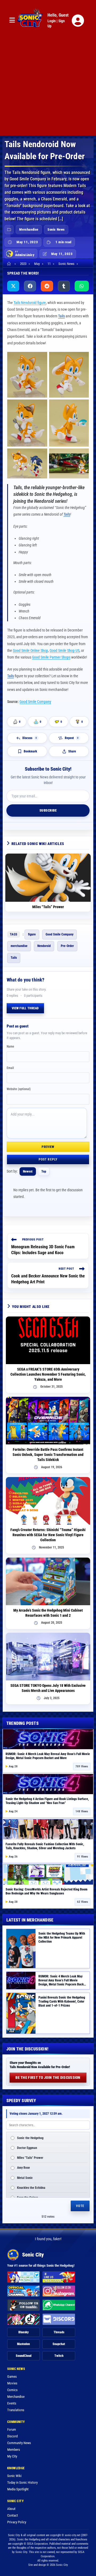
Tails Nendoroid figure (30, 303)
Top (44, 1171)
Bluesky (24, 2332)
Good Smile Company (35, 702)
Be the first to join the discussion (48, 2077)
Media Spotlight (18, 2489)
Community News (19, 2443)
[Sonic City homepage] (30, 21)
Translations (16, 2410)
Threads (59, 2332)
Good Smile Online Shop (30, 650)
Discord (12, 2436)
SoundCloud (24, 2356)
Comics (12, 2390)
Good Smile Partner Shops (51, 657)
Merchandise (29, 229)
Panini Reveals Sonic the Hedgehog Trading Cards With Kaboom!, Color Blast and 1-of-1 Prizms (62, 2002)
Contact (13, 2515)
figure (32, 934)
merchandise (19, 946)
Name (10, 1047)
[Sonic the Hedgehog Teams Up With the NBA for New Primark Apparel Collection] (21, 1949)
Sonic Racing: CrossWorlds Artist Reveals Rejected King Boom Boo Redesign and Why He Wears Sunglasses (47, 1891)
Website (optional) (19, 1089)
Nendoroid (44, 946)
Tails (61, 316)
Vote (80, 2206)
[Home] (10, 264)
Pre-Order (67, 946)
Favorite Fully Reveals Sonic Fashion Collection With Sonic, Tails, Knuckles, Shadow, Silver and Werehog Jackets (45, 1846)
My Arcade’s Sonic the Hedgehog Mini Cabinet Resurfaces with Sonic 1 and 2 (48, 1613)
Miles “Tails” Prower (48, 907)
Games (12, 2377)
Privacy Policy (17, 2522)
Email (10, 1068)
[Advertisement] (48, 87)
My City (12, 2456)
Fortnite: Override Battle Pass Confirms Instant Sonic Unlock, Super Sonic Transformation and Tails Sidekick (48, 1455)
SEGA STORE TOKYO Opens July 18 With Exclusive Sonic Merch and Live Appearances (48, 1688)
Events (12, 2403)
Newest (28, 1171)
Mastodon (23, 2344)
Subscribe (48, 810)
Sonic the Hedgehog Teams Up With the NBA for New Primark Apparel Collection (62, 1938)
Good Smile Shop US (65, 650)
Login (52, 21)
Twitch (59, 2356)
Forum (12, 2429)
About (11, 2509)
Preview (48, 1147)
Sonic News (56, 229)
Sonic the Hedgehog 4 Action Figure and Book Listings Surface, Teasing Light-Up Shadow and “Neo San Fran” (47, 1801)
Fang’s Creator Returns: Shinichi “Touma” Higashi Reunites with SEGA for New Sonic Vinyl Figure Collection (48, 1535)
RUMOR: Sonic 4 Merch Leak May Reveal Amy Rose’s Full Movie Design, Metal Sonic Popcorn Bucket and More (48, 1756)
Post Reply (48, 1159)
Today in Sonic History (22, 2482)
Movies (12, 2383)
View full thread (25, 1008)
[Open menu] (12, 20)
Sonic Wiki (14, 2476)
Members (14, 2450)
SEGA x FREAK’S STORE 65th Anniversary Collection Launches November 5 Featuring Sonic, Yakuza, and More (48, 1374)
